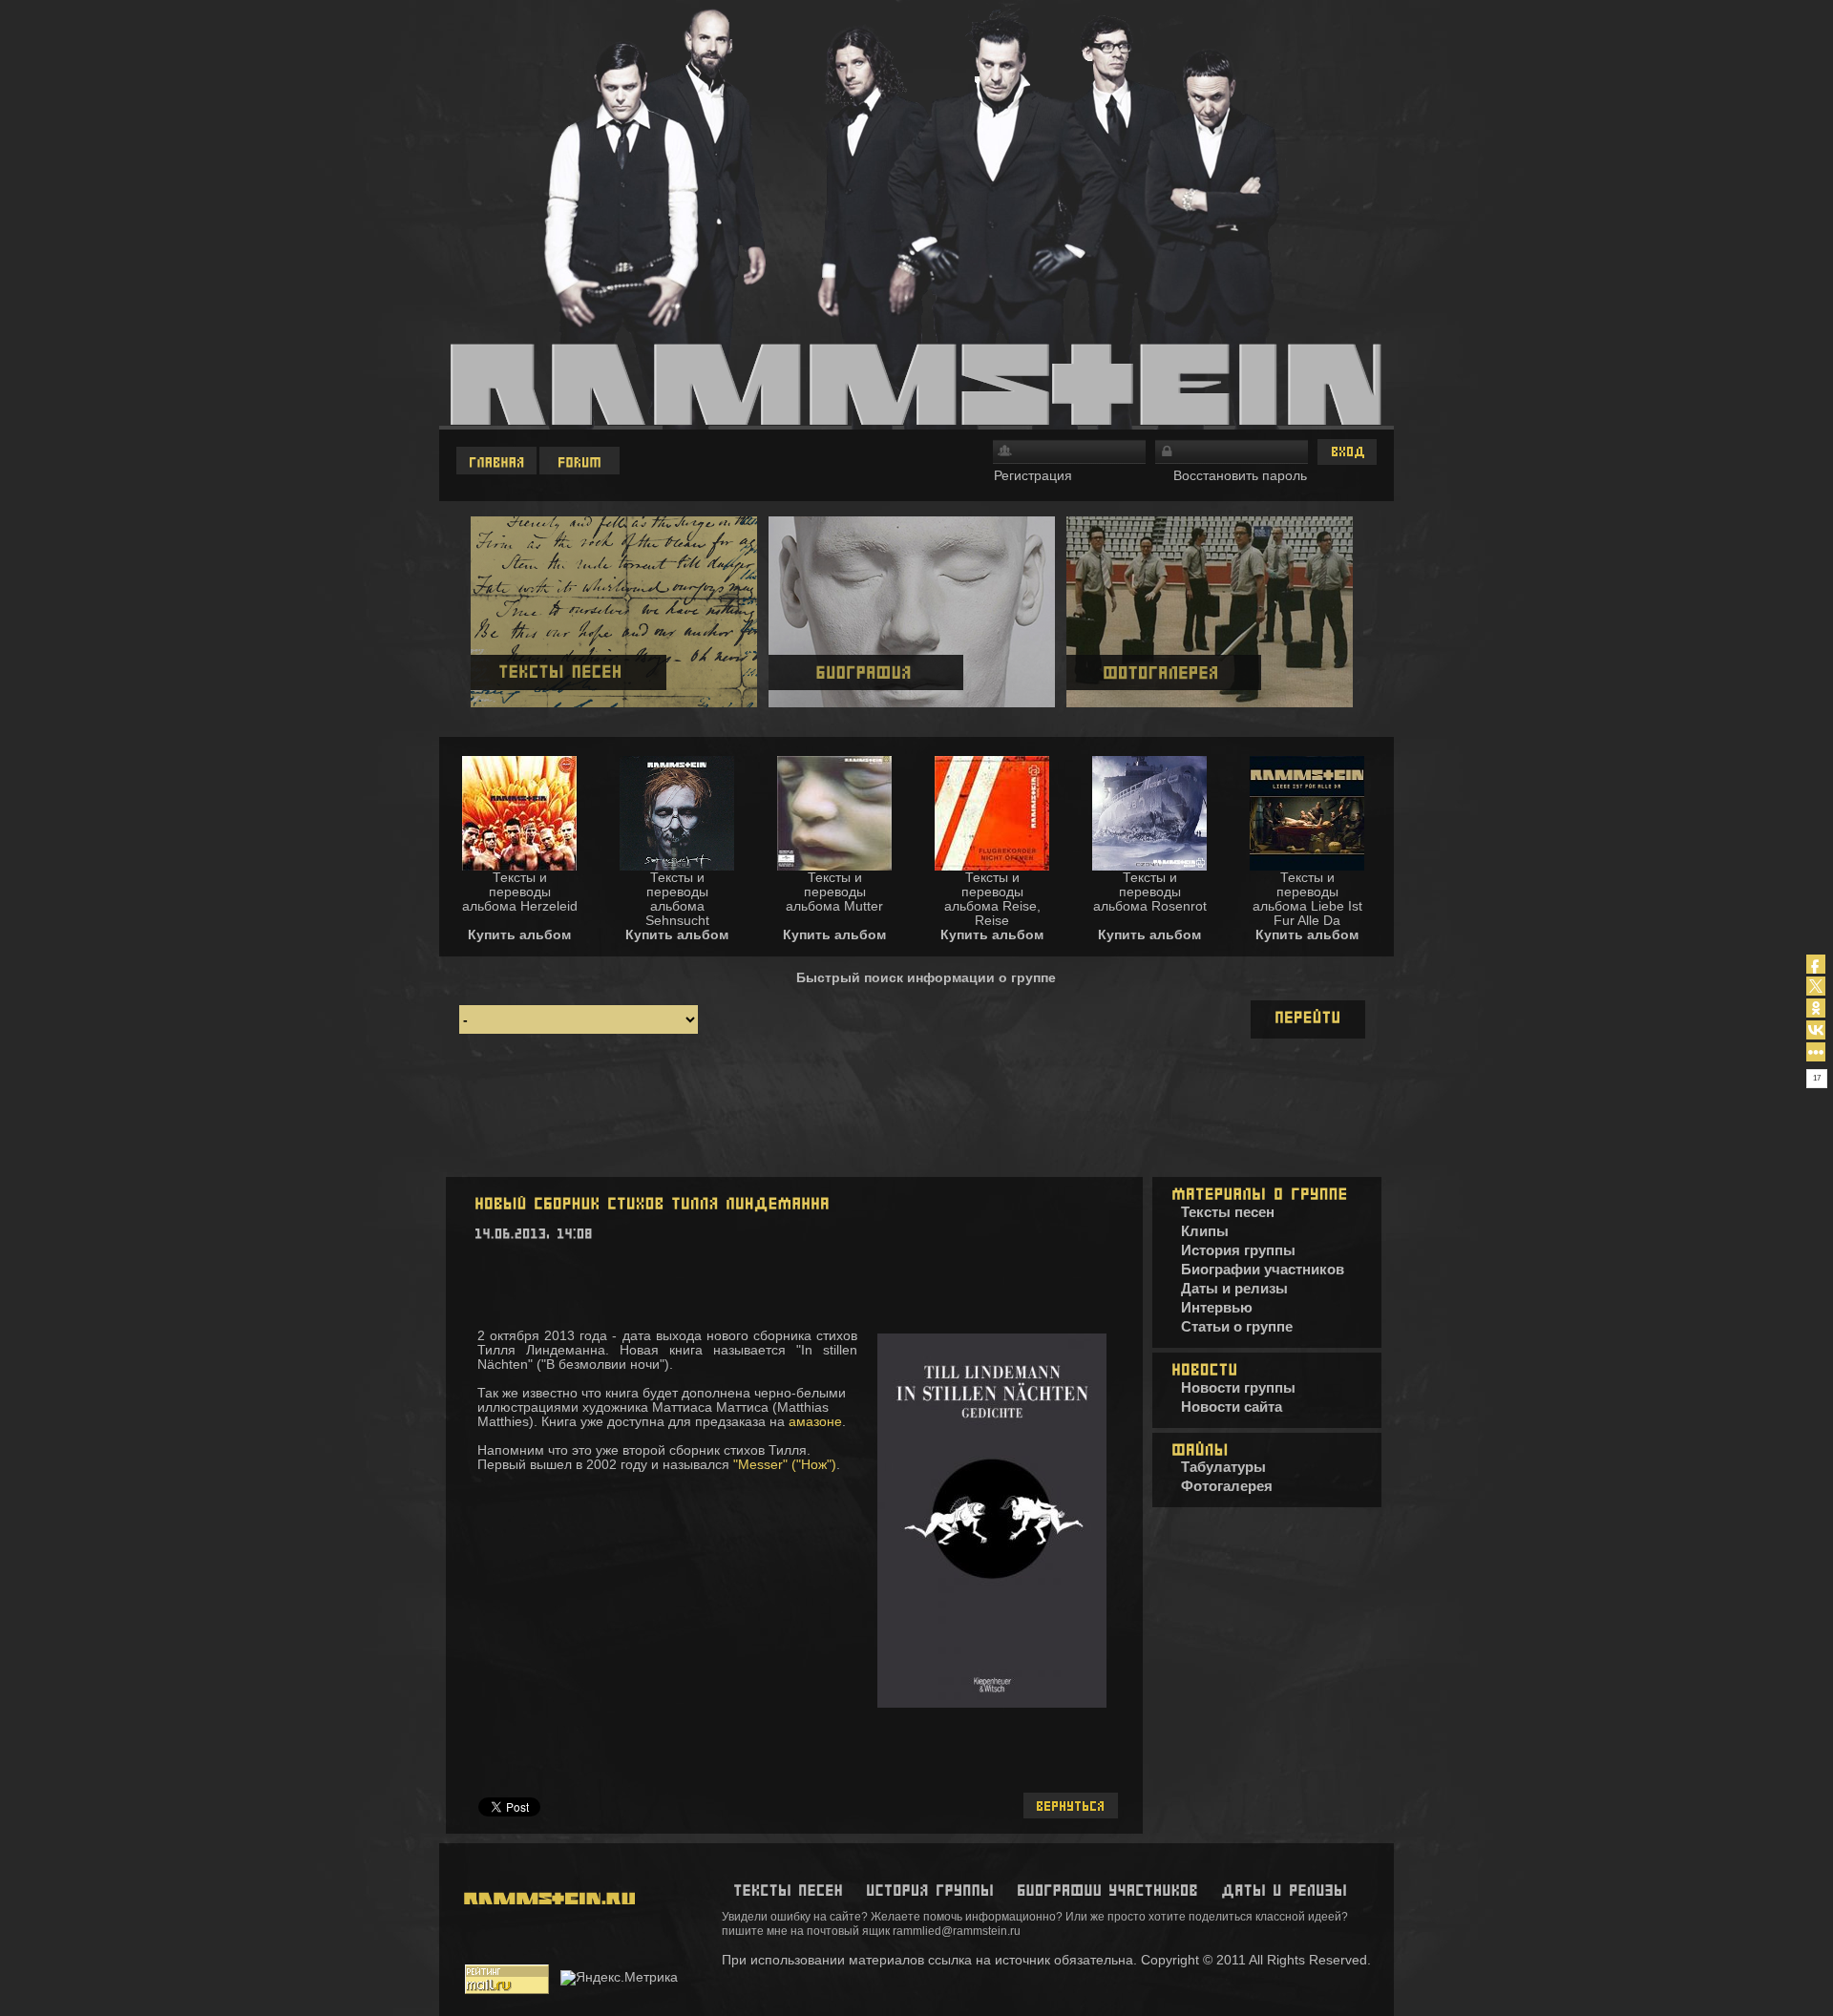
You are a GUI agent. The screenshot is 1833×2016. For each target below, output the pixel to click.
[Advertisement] (916, 1111)
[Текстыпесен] (788, 1890)
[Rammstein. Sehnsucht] (677, 866)
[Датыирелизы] (1284, 1890)
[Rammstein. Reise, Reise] (992, 866)
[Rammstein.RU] (544, 1948)
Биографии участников (1263, 1269)
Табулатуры (1223, 1467)
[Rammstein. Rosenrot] (1149, 866)
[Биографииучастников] (1107, 1890)
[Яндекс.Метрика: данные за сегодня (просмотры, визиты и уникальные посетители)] (619, 1978)
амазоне (815, 1421)
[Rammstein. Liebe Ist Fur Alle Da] (1307, 866)
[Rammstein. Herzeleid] (519, 866)
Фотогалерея (1227, 1486)
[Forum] (581, 461)
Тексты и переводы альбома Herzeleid (520, 892)
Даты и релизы (1234, 1288)
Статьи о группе (1237, 1326)
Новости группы (1238, 1387)
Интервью (1217, 1307)
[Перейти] (1308, 1019)
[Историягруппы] (930, 1890)
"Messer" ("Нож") (785, 1464)
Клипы (1205, 1231)
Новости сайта (1232, 1407)
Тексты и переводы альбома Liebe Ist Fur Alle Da (1307, 899)
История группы (1238, 1250)
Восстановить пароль (1240, 475)
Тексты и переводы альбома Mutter (834, 892)
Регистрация (1033, 475)
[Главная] (498, 461)
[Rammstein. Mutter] (834, 866)
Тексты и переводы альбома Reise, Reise (992, 899)
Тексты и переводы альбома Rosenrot (1150, 892)
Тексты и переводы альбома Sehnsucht (677, 899)
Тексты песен (1228, 1212)
